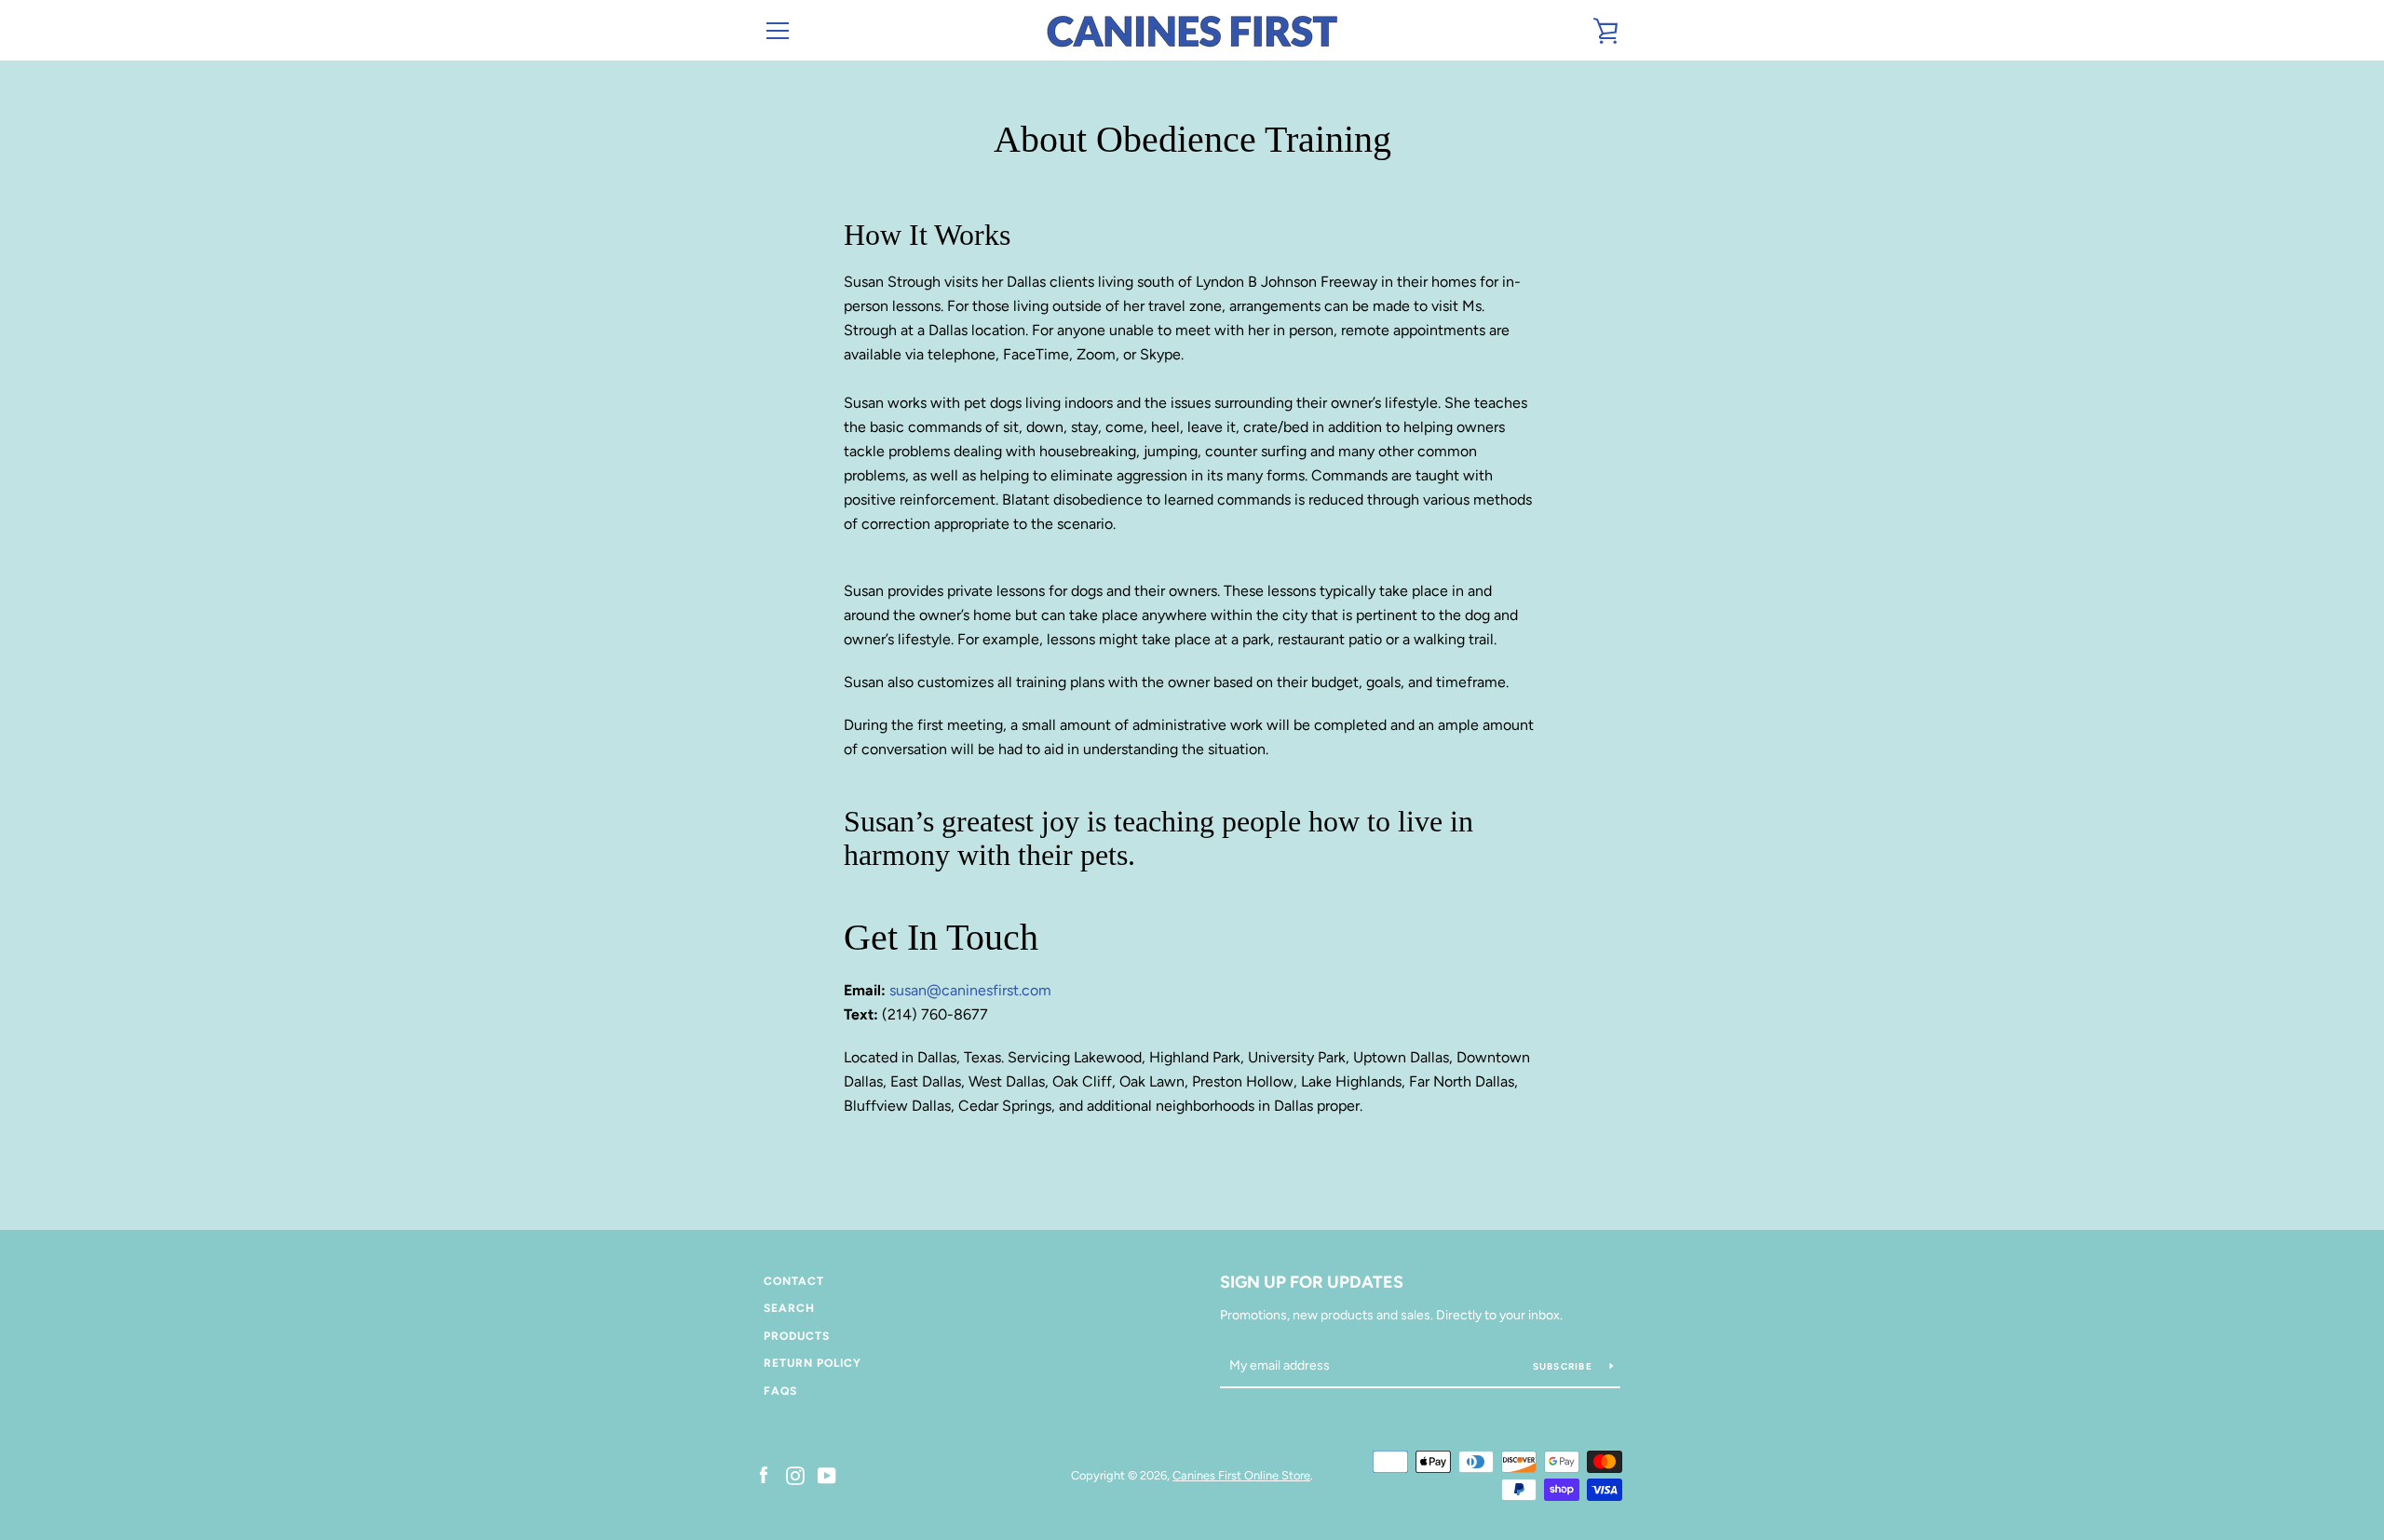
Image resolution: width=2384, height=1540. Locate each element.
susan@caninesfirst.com (970, 990)
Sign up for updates (1312, 1282)
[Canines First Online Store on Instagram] (795, 1474)
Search (789, 1308)
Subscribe (1564, 1366)
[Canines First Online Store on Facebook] (764, 1474)
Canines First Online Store (1241, 1475)
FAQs (780, 1391)
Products (797, 1336)
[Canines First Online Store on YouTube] (827, 1474)
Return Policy (813, 1363)
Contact (794, 1281)
